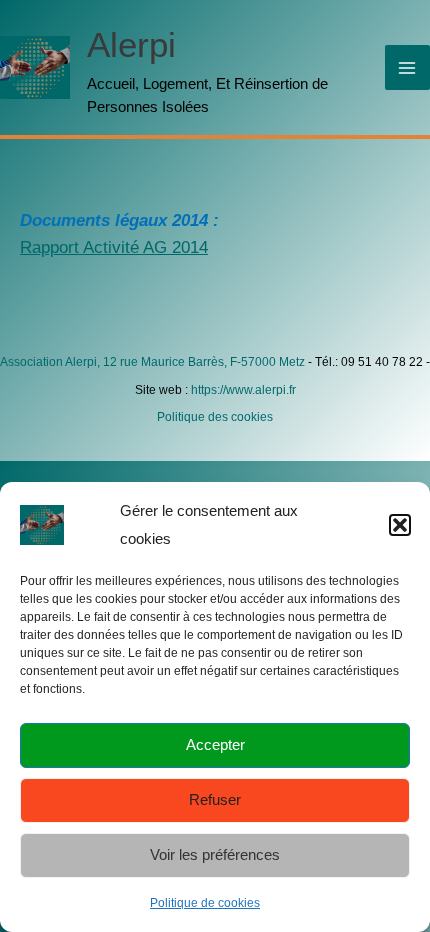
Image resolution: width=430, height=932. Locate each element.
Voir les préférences (215, 854)
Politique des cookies (215, 417)
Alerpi (131, 44)
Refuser (215, 799)
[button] (400, 525)
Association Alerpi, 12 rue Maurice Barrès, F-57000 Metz (152, 362)
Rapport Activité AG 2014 (114, 247)
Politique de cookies (205, 903)
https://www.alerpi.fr (243, 390)
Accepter (215, 744)
